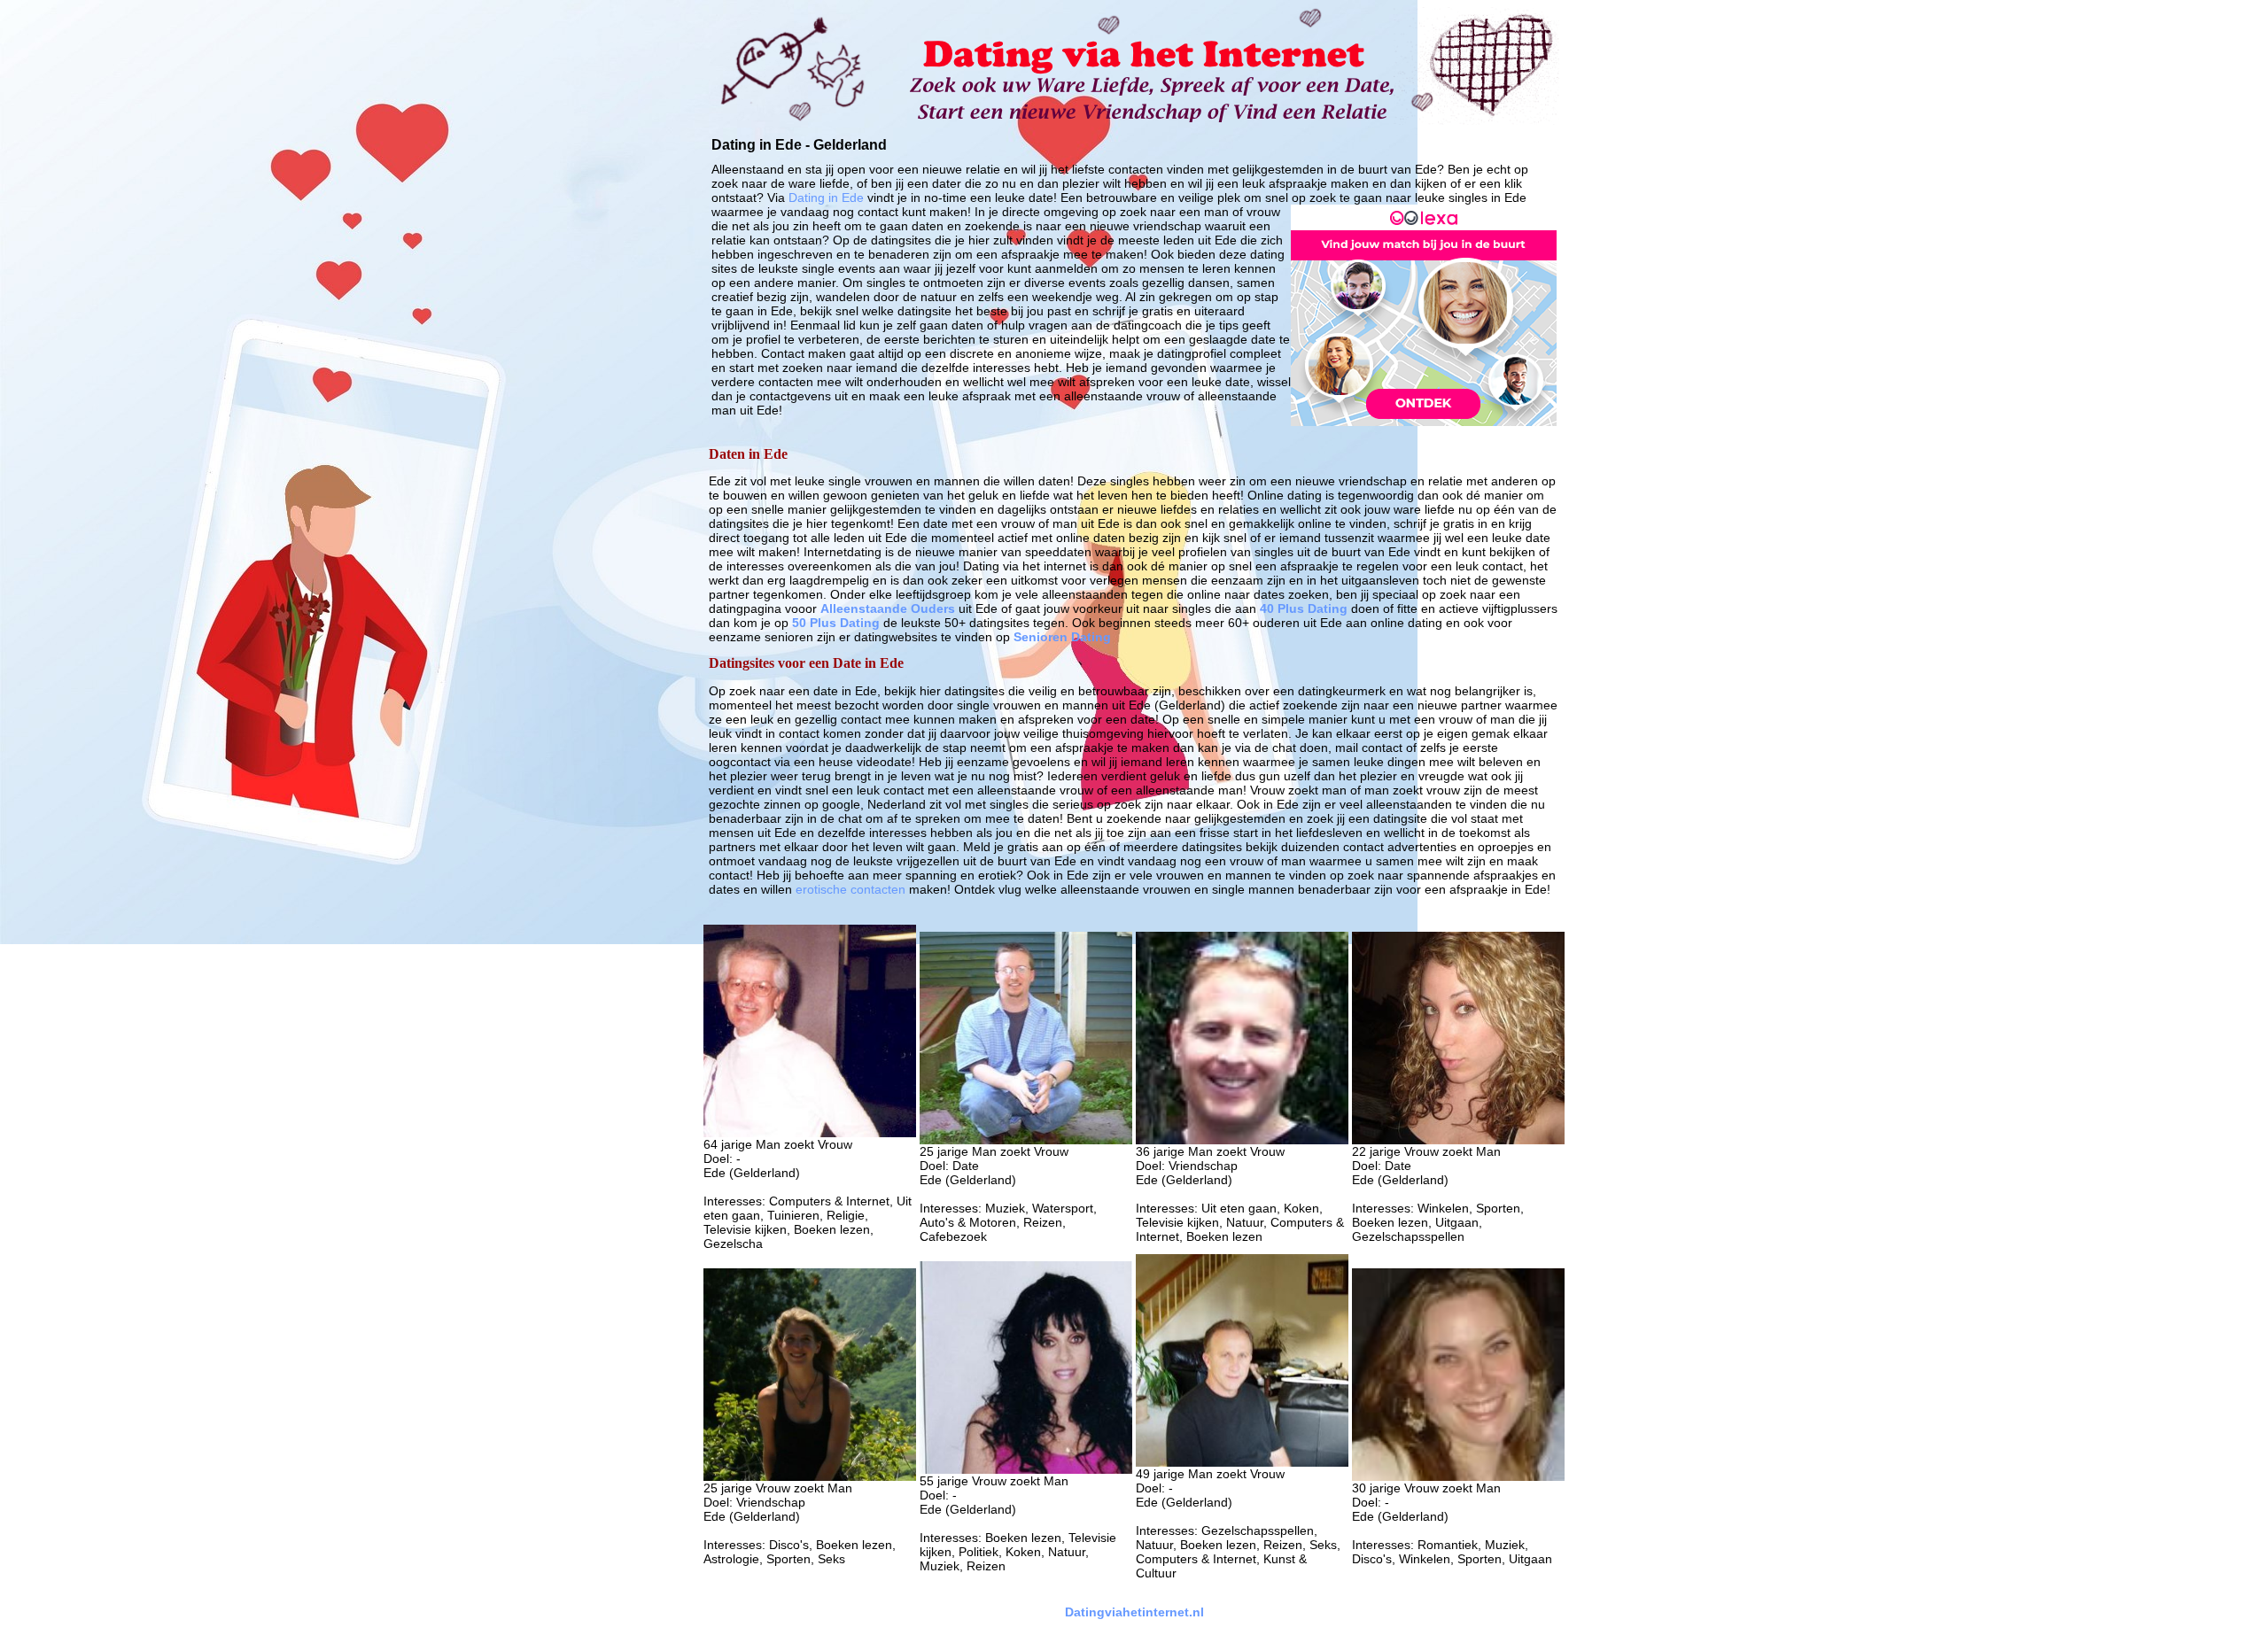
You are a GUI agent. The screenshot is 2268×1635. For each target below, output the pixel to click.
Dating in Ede (826, 198)
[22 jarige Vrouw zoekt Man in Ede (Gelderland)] (1458, 1140)
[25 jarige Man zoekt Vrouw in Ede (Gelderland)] (1026, 1140)
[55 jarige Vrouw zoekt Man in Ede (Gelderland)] (1026, 1469)
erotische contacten (850, 889)
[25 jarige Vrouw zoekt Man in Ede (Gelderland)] (810, 1476)
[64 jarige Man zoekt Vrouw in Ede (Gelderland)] (810, 1133)
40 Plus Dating (1304, 608)
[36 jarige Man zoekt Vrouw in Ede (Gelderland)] (1242, 1140)
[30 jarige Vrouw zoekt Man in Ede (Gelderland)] (1458, 1476)
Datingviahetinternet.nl (1134, 1612)
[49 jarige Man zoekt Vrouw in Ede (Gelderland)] (1242, 1462)
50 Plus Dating (836, 623)
